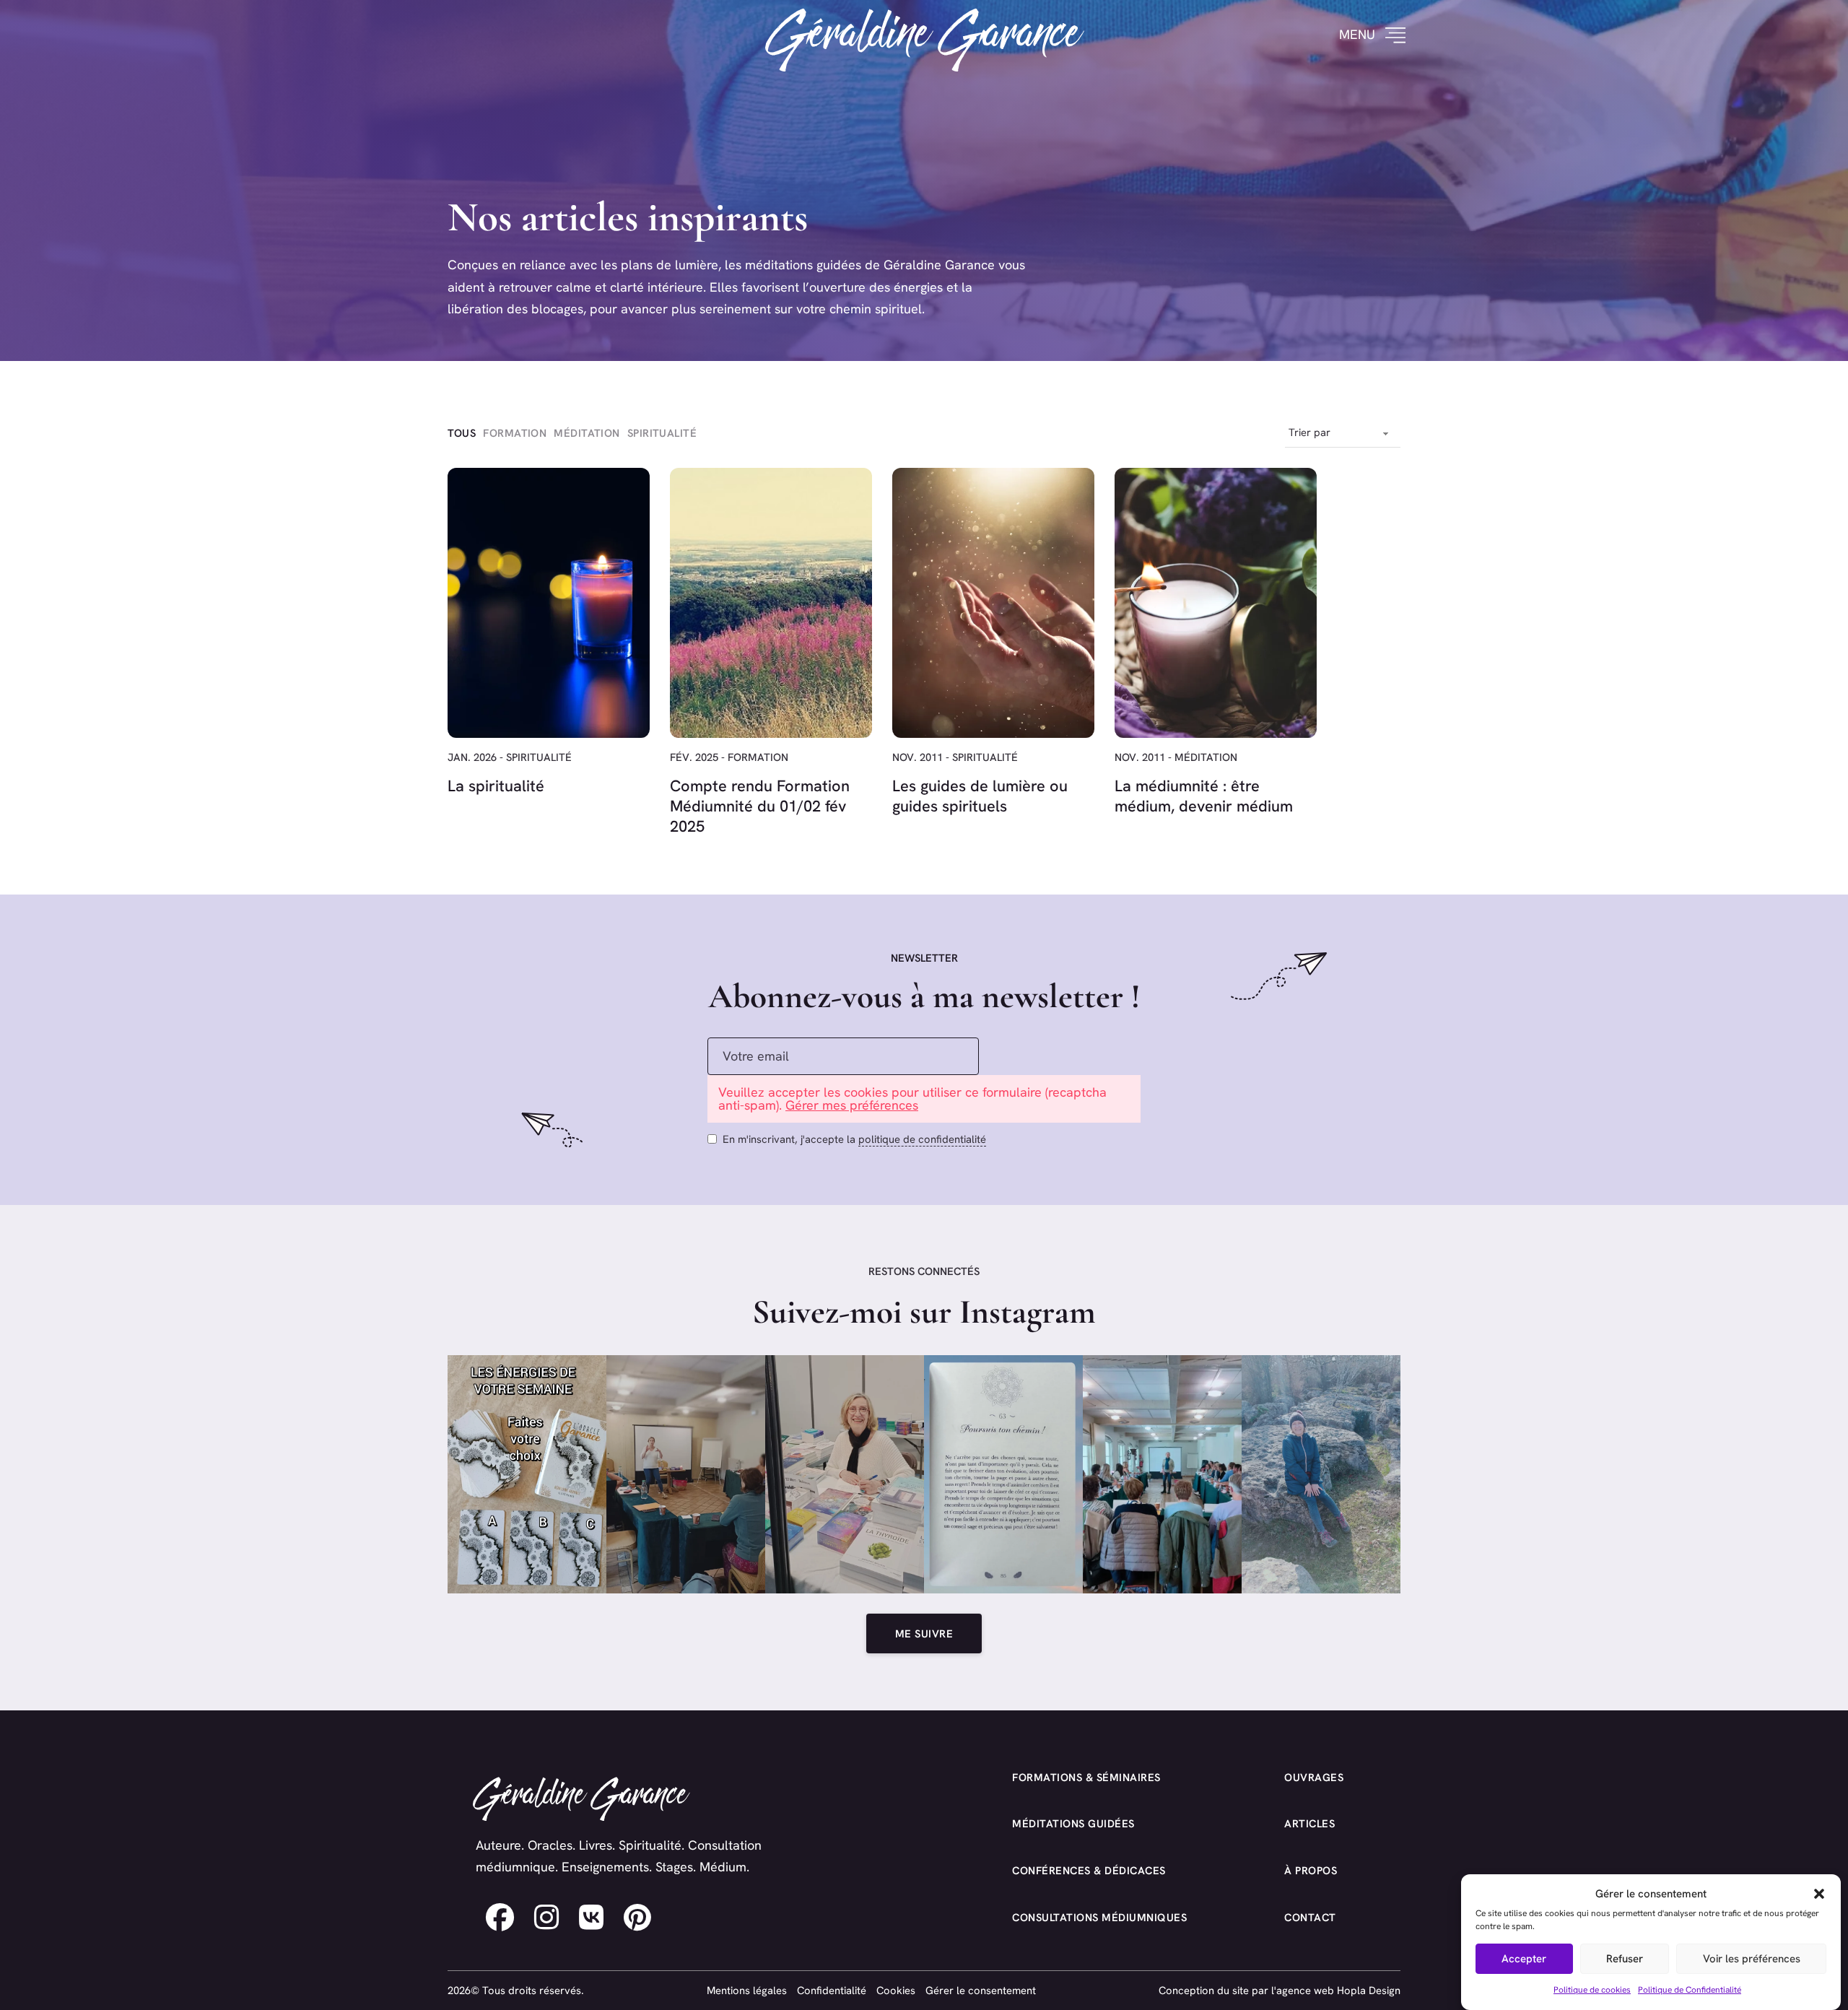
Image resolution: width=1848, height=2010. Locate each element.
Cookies (896, 1990)
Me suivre (924, 1633)
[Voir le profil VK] (591, 1918)
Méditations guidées (1073, 1823)
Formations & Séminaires (1086, 1777)
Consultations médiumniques (1099, 1917)
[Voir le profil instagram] (546, 1918)
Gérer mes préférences (852, 1105)
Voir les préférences (1752, 1959)
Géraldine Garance (924, 35)
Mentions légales (747, 1990)
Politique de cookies (1592, 1989)
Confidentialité (832, 1990)
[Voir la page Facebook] (500, 1918)
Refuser (1625, 1959)
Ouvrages (1314, 1777)
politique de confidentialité (922, 1139)
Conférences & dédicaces (1089, 1870)
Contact (1310, 1917)
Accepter (1524, 1959)
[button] (1819, 1894)
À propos (1311, 1870)
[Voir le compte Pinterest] (637, 1918)
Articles (1309, 1823)
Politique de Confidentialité (1690, 1989)
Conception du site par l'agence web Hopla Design (1280, 1990)
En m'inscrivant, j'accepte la (854, 1139)
